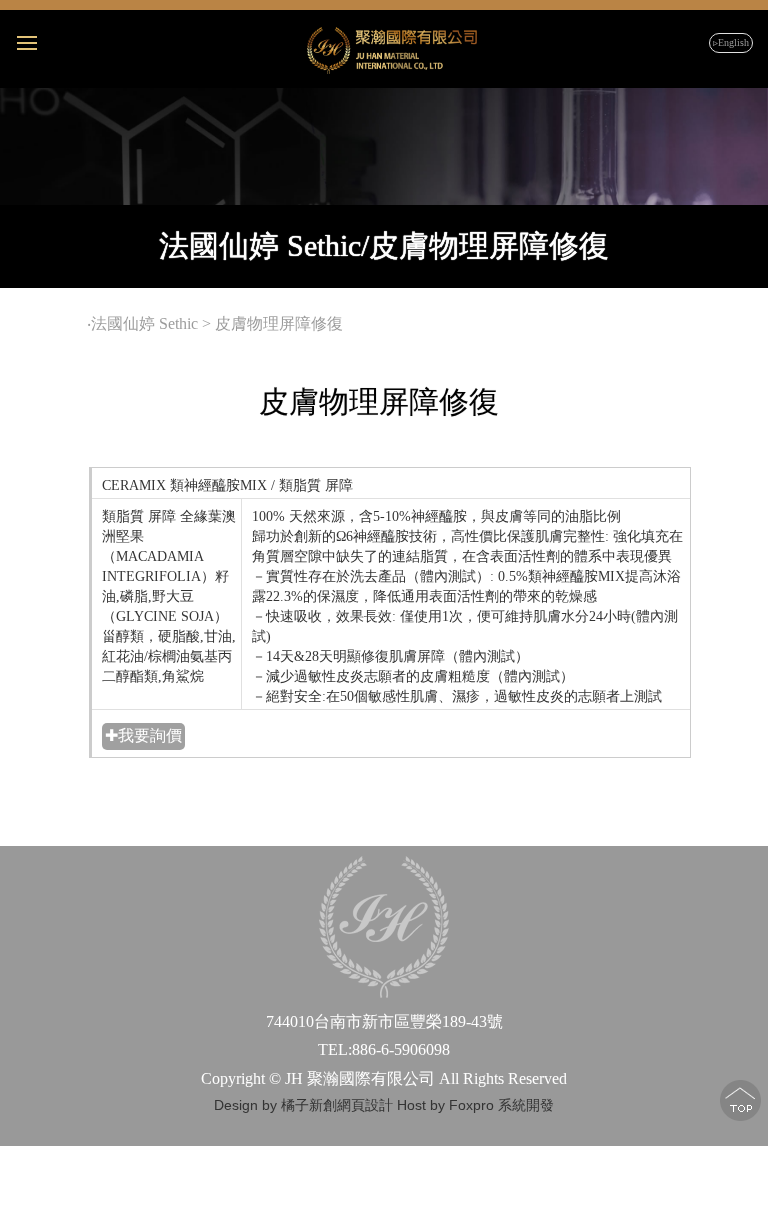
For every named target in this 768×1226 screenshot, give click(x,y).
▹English (731, 42)
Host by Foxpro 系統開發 (475, 1105)
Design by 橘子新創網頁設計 (305, 1105)
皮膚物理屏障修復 (281, 323)
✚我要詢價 (143, 735)
